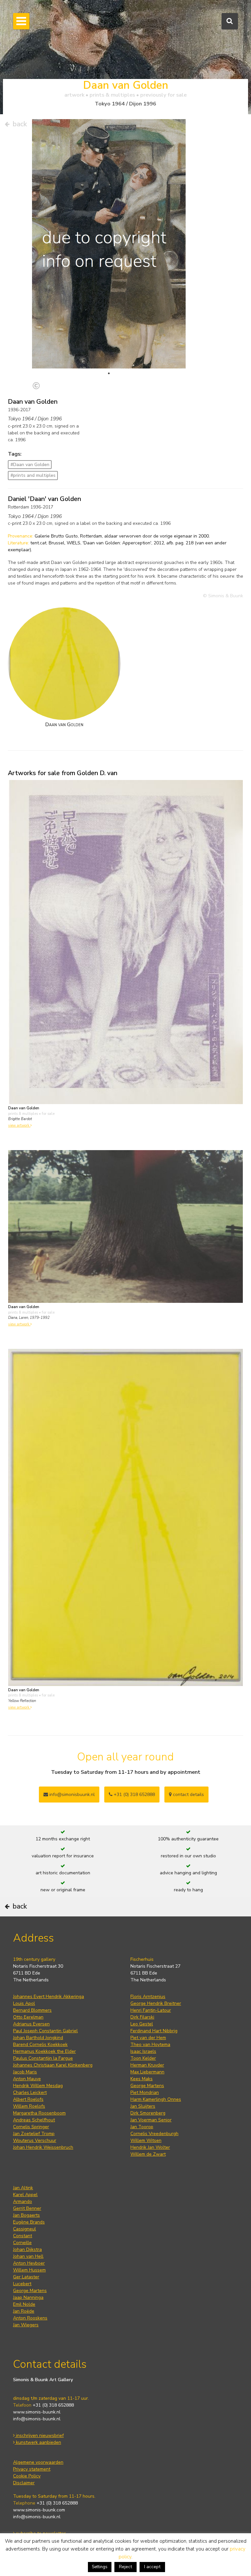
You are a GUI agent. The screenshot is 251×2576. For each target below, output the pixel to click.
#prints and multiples (33, 475)
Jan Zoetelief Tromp (34, 2134)
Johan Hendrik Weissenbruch (43, 2147)
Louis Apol (24, 2003)
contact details (188, 1795)
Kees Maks (142, 2079)
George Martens (147, 2086)
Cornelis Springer (31, 2127)
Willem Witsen (146, 2140)
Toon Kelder (143, 2058)
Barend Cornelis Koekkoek (40, 2045)
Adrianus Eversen (31, 2024)
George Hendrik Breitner (156, 2003)
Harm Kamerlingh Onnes (156, 2099)
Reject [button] (125, 2567)
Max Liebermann (147, 2072)
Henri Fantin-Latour (151, 2010)
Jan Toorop (142, 2127)
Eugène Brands (29, 2222)
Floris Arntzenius (148, 1997)
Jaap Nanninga (28, 2297)
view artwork (19, 1125)
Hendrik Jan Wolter (150, 2147)
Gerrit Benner (27, 2208)
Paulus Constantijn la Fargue (43, 2058)
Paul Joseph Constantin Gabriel (45, 2031)
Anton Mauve (27, 2079)
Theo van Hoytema (150, 2045)
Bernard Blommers (32, 2010)
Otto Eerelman (28, 2017)
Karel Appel (25, 2195)
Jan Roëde (24, 2311)
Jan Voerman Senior (151, 2120)
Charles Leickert (30, 2092)
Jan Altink (23, 2188)
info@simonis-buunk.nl (37, 2419)
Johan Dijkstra (27, 2249)
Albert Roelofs (28, 2099)
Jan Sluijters (143, 2106)
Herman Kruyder (147, 2065)
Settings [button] (100, 2567)
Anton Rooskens (30, 2318)
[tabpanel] (109, 250)
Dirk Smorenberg (148, 2113)
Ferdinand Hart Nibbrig (154, 2031)
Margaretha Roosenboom (39, 2113)
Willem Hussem (29, 2270)
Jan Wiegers (26, 2325)
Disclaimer (24, 2483)
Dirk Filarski (142, 2017)
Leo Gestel (142, 2024)
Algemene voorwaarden (38, 2462)
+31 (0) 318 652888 (134, 1795)
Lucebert (22, 2284)
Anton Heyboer (29, 2263)
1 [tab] (109, 373)
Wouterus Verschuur (35, 2140)
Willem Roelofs (29, 2106)
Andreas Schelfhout (34, 2120)
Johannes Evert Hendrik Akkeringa (49, 1997)
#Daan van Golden (30, 465)
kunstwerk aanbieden (38, 2442)
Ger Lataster (26, 2277)
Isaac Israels (143, 2051)
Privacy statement (32, 2469)
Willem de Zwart (148, 2154)
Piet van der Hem (148, 2038)
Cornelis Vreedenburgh (154, 2134)
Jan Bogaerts (26, 2215)
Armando (23, 2201)
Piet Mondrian (145, 2092)
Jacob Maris (25, 2072)
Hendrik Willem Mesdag (38, 2086)
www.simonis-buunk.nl (37, 2412)
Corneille (22, 2243)
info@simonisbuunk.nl (71, 1795)
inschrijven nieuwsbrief (39, 2435)
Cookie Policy (27, 2476)
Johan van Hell (28, 2256)
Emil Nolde (24, 2304)
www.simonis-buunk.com (39, 2510)
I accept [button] (152, 2567)
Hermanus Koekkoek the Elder (44, 2051)
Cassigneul (25, 2229)
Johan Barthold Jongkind (38, 2038)
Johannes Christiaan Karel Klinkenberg (53, 2065)
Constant (23, 2236)
